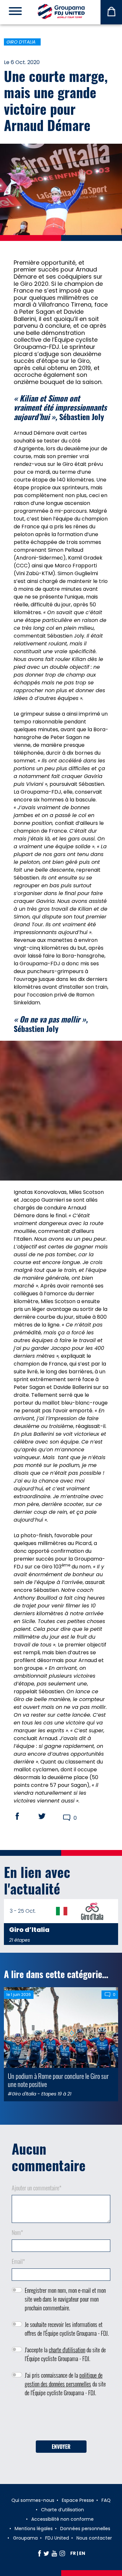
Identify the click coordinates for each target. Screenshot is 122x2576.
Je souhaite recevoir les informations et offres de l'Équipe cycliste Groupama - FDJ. (67, 2329)
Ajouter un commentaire (37, 2188)
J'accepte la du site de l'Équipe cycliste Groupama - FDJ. (65, 2354)
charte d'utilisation (67, 2350)
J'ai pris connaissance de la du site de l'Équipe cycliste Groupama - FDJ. (65, 2384)
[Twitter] (46, 2553)
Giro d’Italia (21, 42)
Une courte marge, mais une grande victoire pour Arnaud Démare (56, 100)
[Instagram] (62, 2553)
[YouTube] (54, 2553)
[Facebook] (40, 2553)
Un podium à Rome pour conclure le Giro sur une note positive (58, 2080)
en (82, 2553)
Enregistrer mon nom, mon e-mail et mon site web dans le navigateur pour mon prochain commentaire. (65, 2299)
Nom (17, 2232)
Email (18, 2261)
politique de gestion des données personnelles (64, 2379)
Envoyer (61, 2447)
